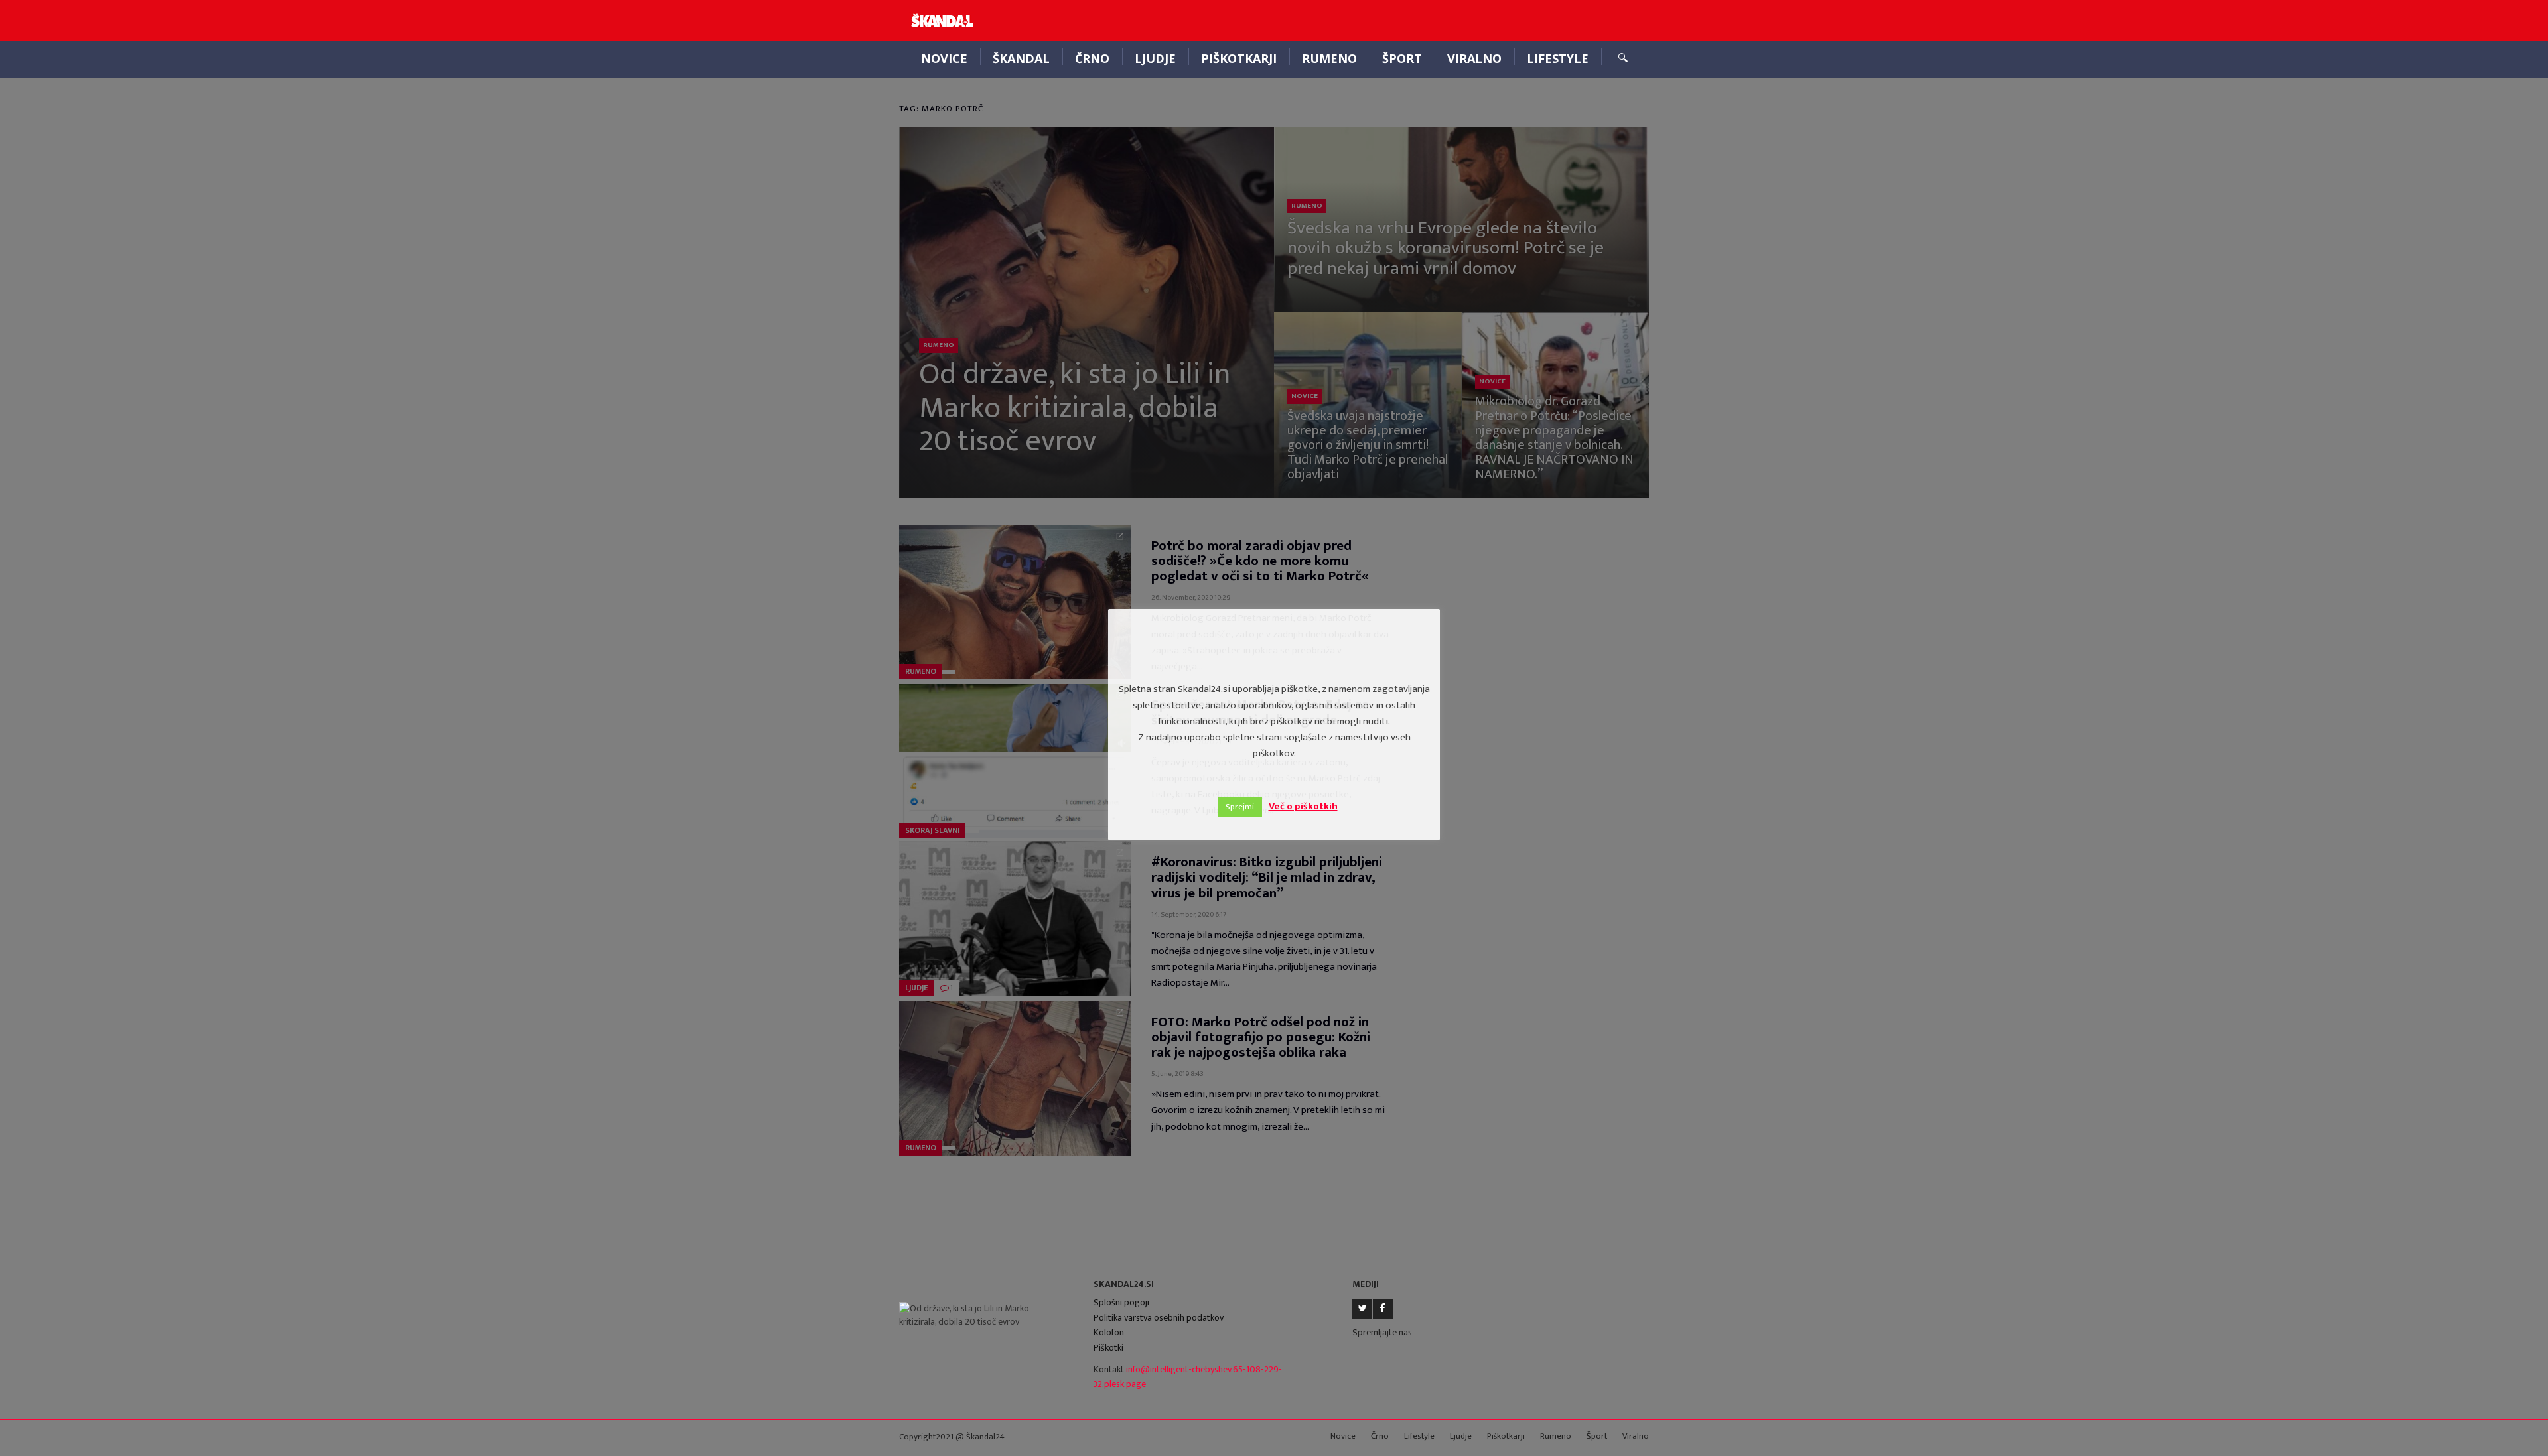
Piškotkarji (1239, 58)
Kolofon (1109, 1332)
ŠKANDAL (1021, 58)
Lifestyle (1558, 58)
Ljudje (1155, 58)
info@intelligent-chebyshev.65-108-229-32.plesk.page (1188, 1377)
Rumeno (1329, 58)
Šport (1402, 58)
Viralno (1474, 58)
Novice (944, 58)
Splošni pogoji (1121, 1302)
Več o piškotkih (1303, 806)
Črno (1092, 58)
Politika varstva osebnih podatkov (1159, 1318)
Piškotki (1108, 1348)
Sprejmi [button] (1240, 807)
